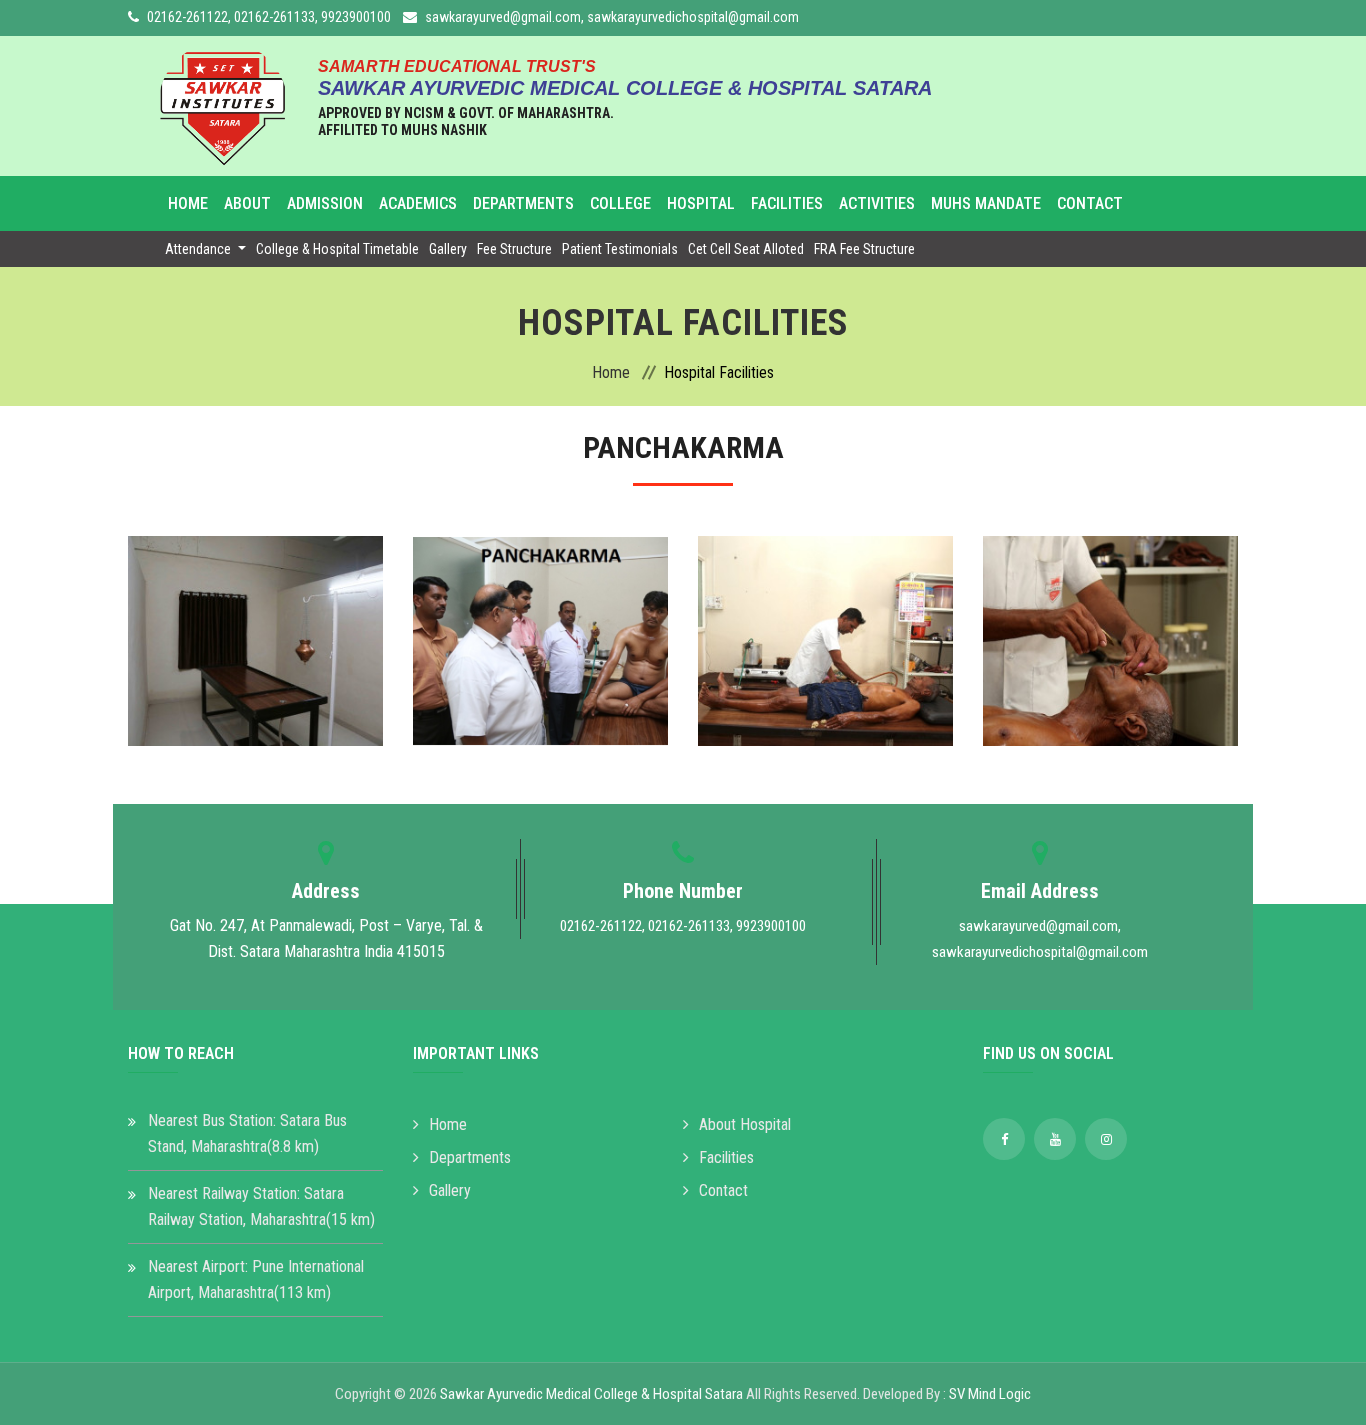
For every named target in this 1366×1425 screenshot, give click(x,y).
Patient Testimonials (620, 249)
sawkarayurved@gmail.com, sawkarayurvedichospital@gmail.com (612, 17)
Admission (325, 203)
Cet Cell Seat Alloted (746, 249)
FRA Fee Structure (864, 249)
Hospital (701, 203)
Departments (523, 203)
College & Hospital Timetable (337, 249)
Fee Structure (514, 249)
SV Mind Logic (990, 1394)
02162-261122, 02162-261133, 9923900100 (269, 17)
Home (188, 203)
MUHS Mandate (986, 203)
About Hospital (745, 1124)
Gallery (448, 249)
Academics (418, 203)
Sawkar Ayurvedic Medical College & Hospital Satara (591, 1394)
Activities (877, 203)
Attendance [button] (199, 249)
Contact (1090, 203)
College (620, 203)
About (247, 203)
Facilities (787, 203)
